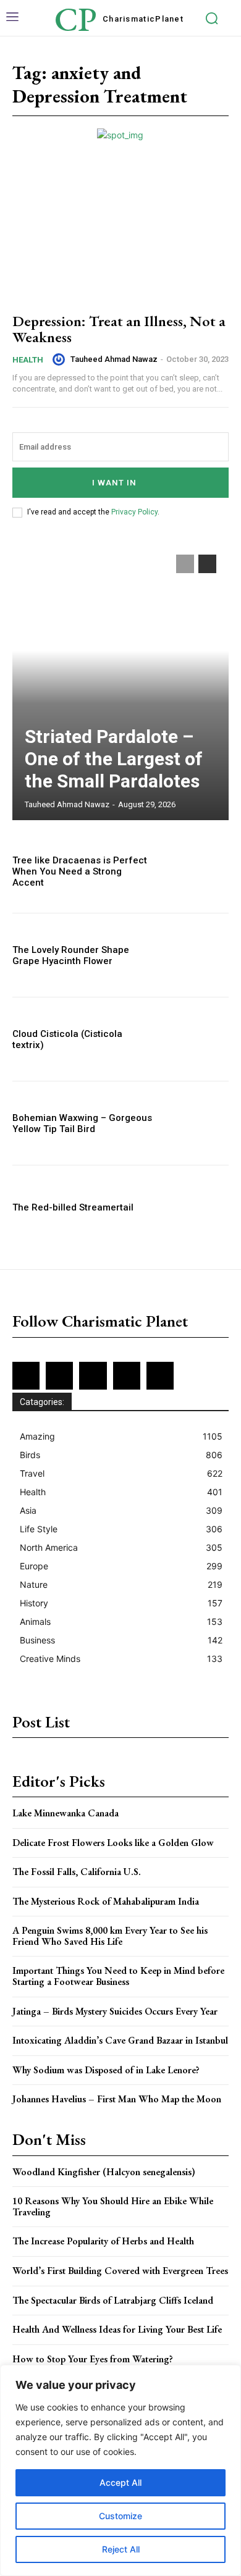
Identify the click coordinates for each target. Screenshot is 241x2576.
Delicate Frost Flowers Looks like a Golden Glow (113, 1843)
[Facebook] (26, 1375)
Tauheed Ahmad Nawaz (114, 359)
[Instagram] (59, 1375)
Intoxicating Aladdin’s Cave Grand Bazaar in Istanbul (120, 2040)
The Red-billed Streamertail (73, 1207)
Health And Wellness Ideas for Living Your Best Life (117, 2329)
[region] (120, 2470)
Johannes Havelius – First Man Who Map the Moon (117, 2099)
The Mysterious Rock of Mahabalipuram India (106, 1901)
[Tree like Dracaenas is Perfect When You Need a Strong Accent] (196, 871)
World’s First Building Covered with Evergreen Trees (120, 2271)
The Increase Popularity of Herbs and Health (103, 2241)
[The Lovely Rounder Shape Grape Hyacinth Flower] (196, 955)
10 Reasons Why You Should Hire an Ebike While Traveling (113, 2206)
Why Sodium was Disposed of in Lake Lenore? (106, 2070)
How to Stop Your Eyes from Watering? (93, 2359)
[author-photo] (61, 359)
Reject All (121, 2549)
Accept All (120, 2482)
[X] (127, 1375)
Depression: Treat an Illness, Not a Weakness (119, 329)
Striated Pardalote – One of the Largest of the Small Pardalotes (114, 759)
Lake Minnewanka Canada (66, 1813)
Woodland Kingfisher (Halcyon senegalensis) (104, 2172)
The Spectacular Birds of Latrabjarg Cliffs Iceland (113, 2300)
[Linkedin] (93, 1375)
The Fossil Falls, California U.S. (77, 1872)
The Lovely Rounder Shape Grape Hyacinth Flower (71, 955)
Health (28, 360)
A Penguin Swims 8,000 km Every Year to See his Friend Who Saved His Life (110, 1936)
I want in (114, 483)
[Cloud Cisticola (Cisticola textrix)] (196, 1039)
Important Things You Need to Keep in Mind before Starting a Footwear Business (118, 1976)
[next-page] (207, 564)
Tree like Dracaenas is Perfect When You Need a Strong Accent (80, 871)
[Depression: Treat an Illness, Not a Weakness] (120, 236)
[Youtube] (160, 1375)
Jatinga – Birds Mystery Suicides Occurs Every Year (115, 2011)
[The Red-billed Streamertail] (196, 1207)
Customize (120, 2516)
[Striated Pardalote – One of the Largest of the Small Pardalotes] (120, 681)
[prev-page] (185, 564)
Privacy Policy (134, 512)
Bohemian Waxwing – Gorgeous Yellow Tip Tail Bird (82, 1123)
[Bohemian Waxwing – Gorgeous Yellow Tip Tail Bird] (196, 1123)
